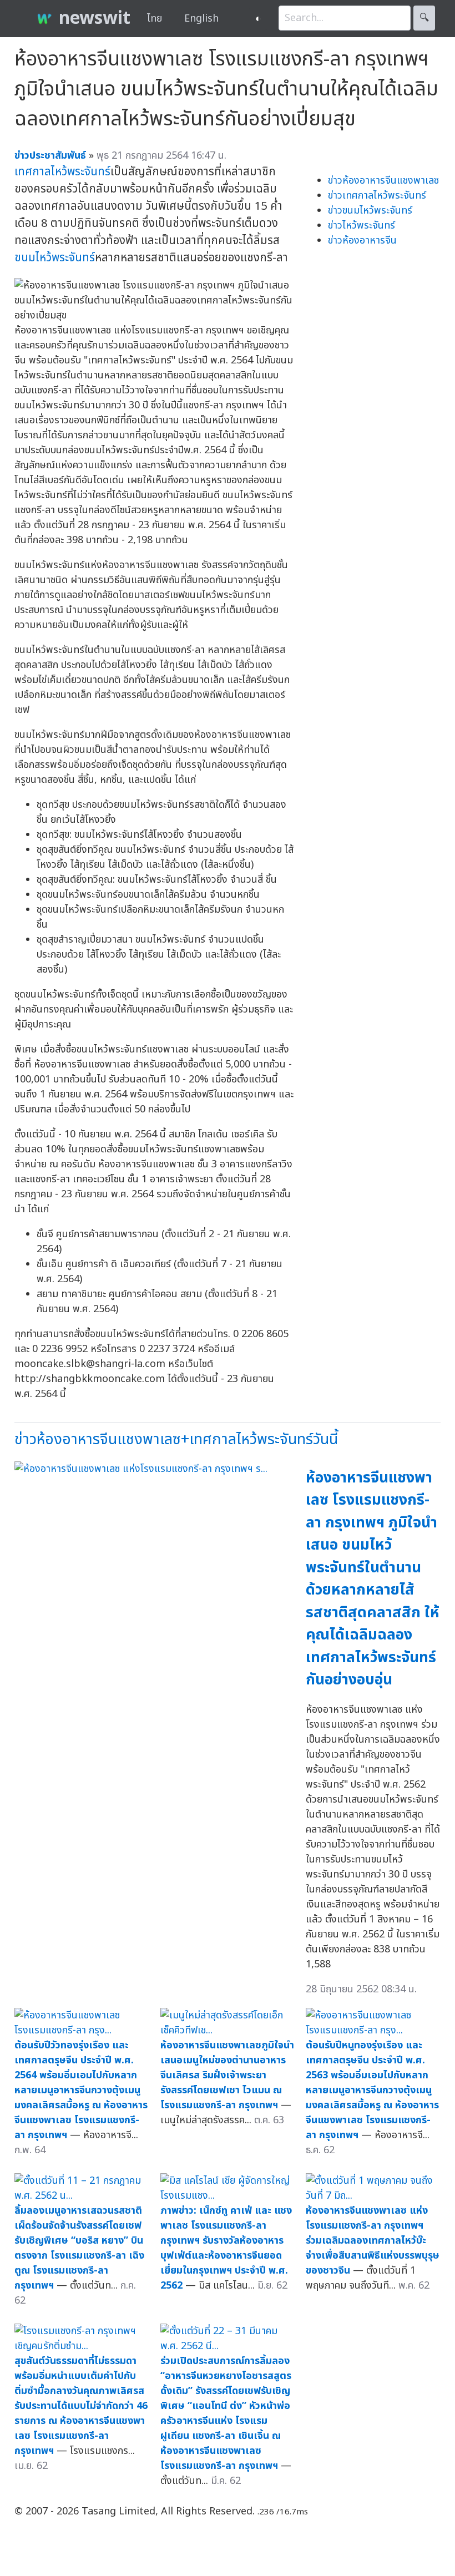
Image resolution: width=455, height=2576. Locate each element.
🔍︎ (424, 18)
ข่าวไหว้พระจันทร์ (362, 226)
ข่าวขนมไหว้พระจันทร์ (370, 211)
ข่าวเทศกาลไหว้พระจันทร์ (377, 196)
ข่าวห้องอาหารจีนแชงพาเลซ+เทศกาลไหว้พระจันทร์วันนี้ (176, 1439)
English (201, 19)
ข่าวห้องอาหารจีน (362, 241)
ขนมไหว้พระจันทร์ (55, 258)
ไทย (155, 19)
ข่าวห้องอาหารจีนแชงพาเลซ (383, 181)
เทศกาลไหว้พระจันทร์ (62, 172)
